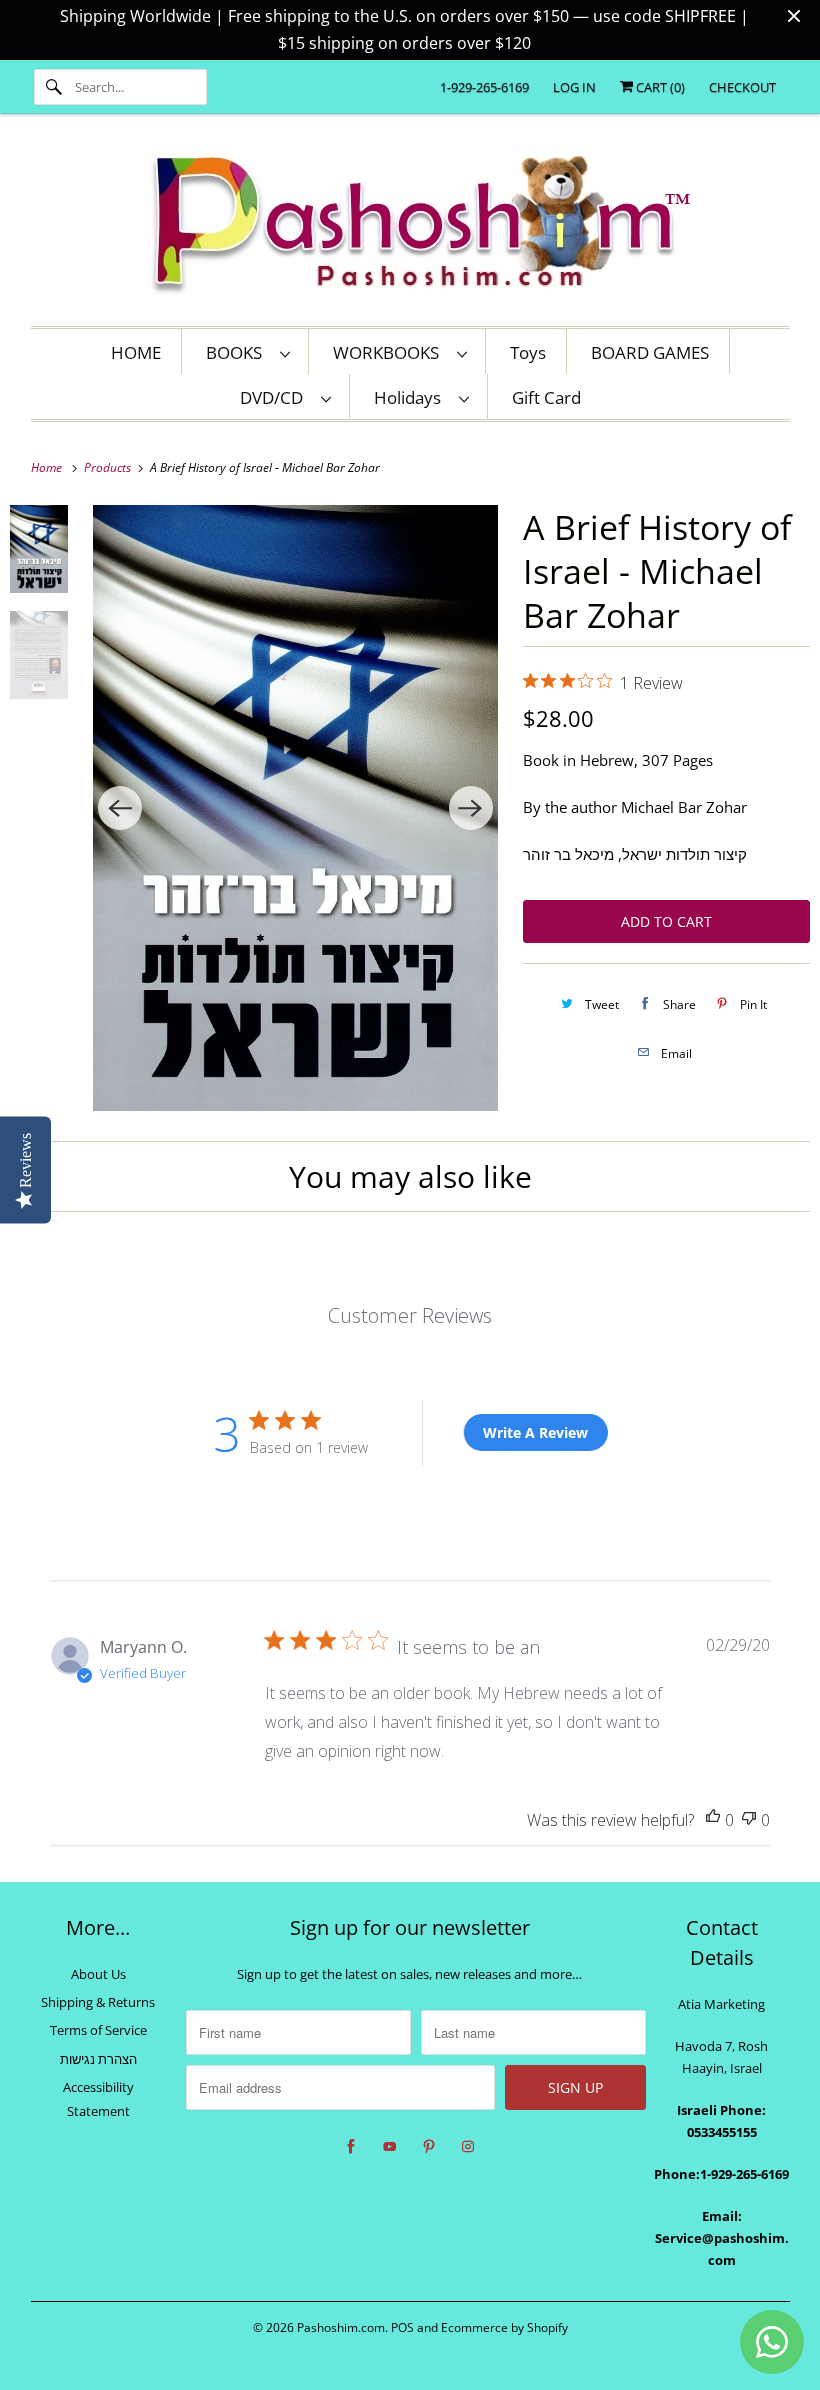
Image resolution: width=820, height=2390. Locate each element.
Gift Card (546, 397)
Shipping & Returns (98, 2002)
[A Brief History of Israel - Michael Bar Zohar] (295, 808)
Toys (528, 352)
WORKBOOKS (390, 352)
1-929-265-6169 (484, 87)
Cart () (659, 87)
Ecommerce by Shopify (504, 2327)
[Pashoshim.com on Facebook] (351, 2147)
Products (109, 467)
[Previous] (120, 808)
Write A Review (535, 1432)
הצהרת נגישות (98, 2059)
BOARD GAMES (650, 352)
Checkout (742, 87)
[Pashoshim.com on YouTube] (390, 2147)
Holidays (411, 397)
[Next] (471, 808)
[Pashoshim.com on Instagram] (468, 2147)
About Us (98, 1974)
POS (402, 2327)
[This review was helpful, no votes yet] (713, 1820)
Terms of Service (98, 2030)
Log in (574, 87)
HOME (136, 352)
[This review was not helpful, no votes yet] (749, 1820)
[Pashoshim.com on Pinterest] (429, 2147)
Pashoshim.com (341, 2327)
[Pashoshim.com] (410, 225)
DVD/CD (275, 397)
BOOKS (238, 352)
